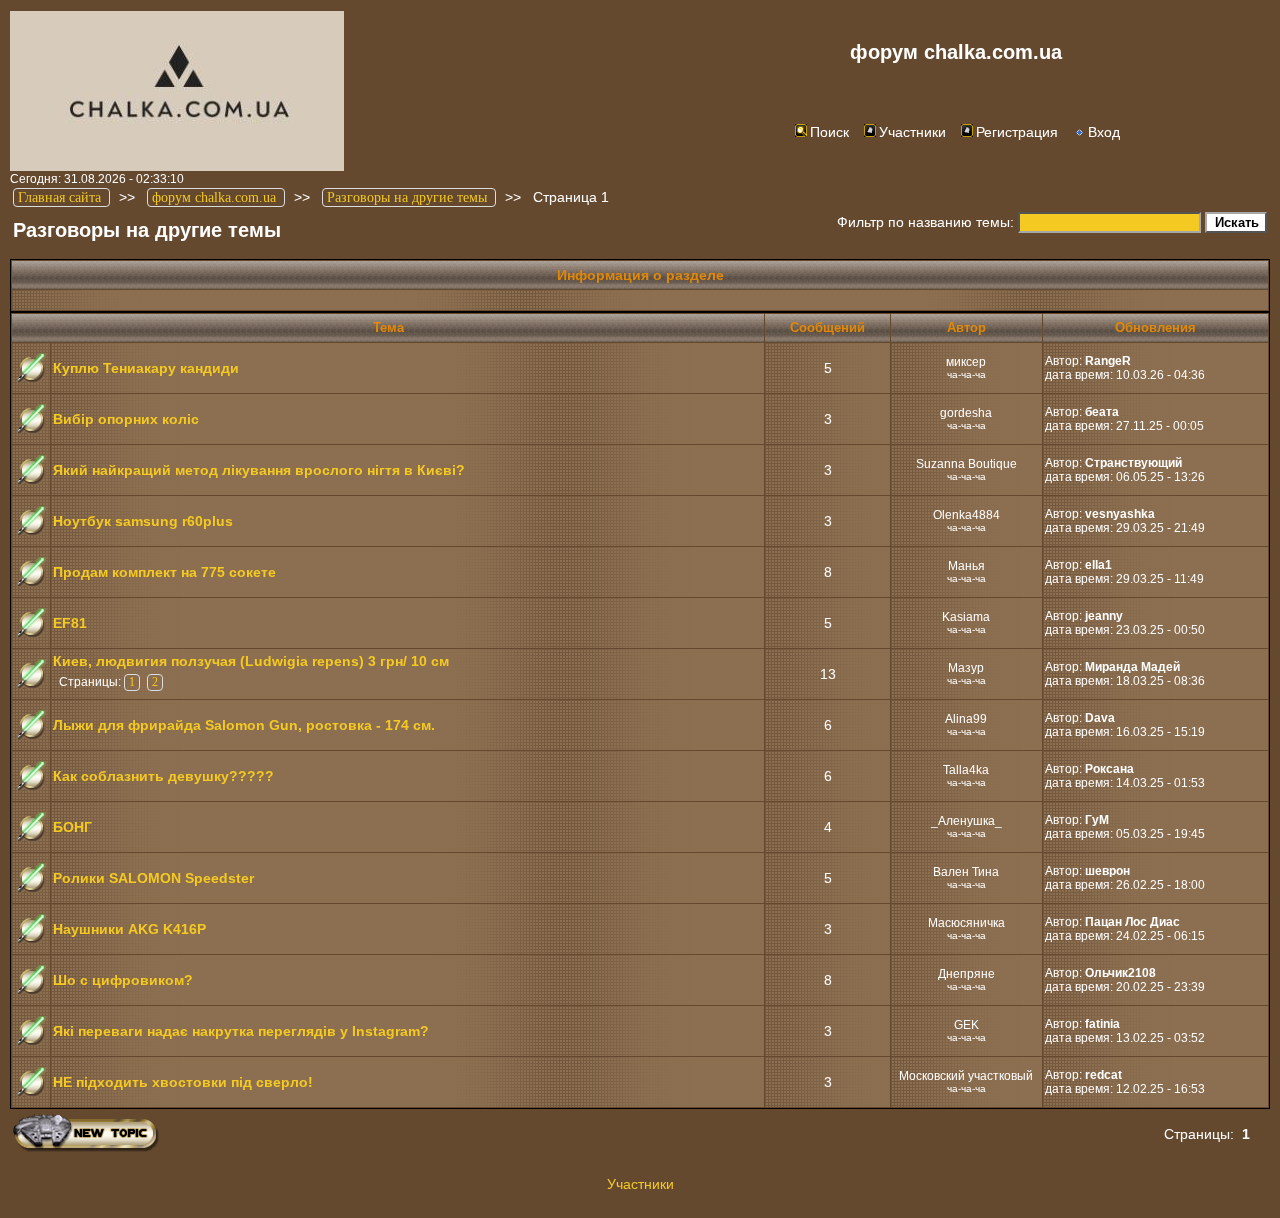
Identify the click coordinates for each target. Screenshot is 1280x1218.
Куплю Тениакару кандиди (146, 368)
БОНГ (72, 827)
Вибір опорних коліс (126, 419)
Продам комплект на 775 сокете (164, 572)
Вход (1104, 132)
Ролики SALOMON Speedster (153, 878)
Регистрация (1017, 132)
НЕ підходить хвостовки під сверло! (183, 1082)
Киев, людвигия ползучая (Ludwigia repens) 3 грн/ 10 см (251, 661)
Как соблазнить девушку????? (163, 776)
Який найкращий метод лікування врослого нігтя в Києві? (259, 470)
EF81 (70, 623)
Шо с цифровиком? (123, 980)
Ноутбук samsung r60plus (143, 521)
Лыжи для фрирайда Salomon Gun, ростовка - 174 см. (244, 725)
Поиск (829, 132)
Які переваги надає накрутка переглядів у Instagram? (241, 1031)
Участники (912, 132)
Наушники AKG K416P (129, 929)
